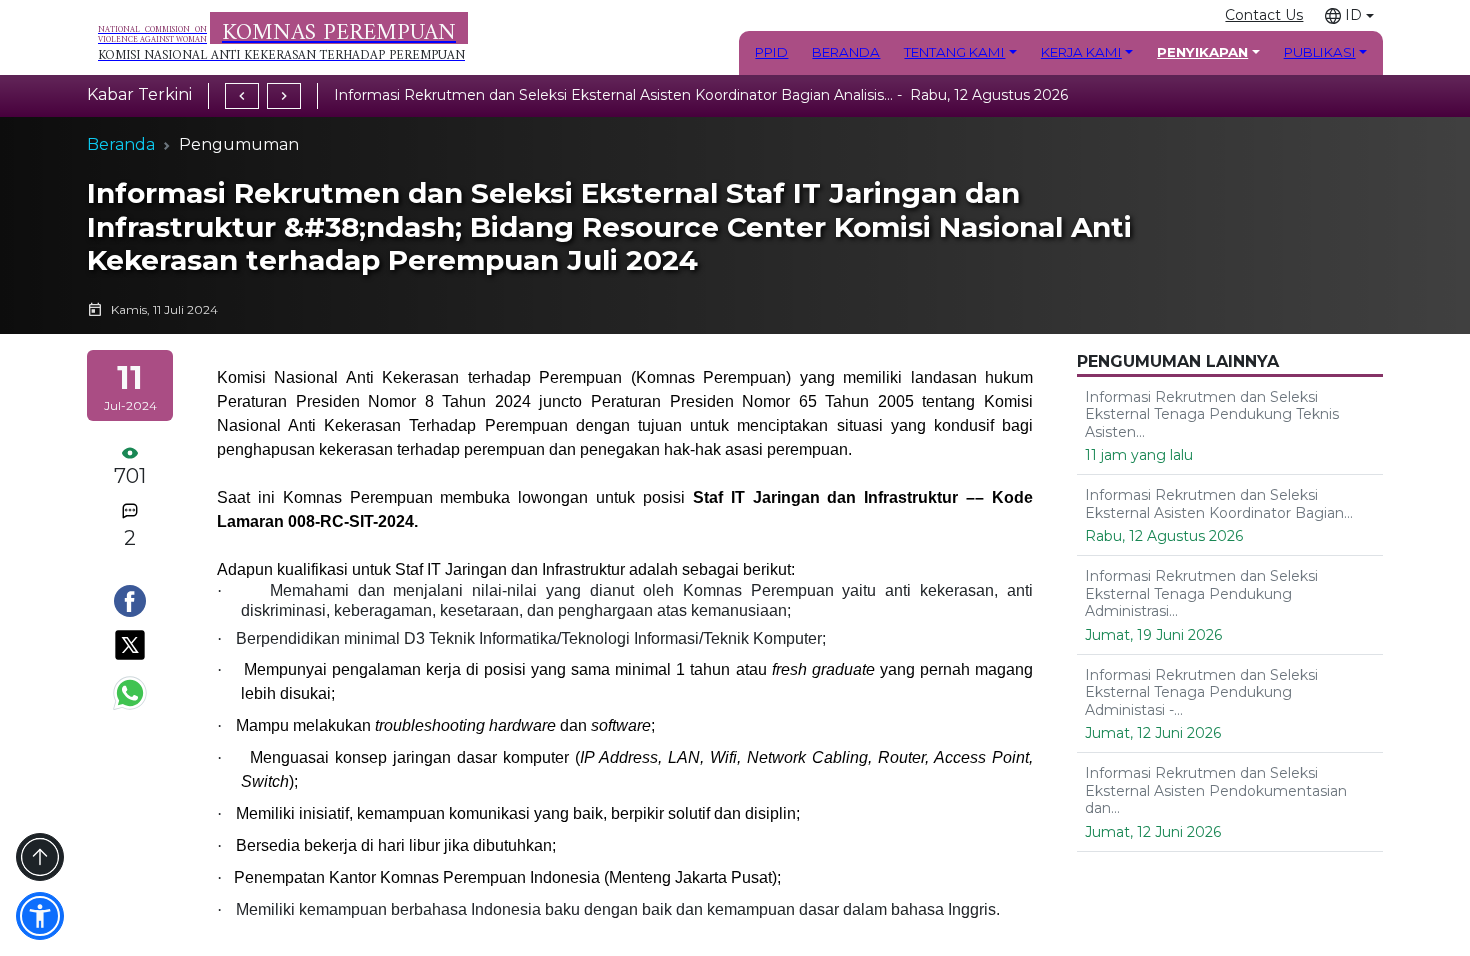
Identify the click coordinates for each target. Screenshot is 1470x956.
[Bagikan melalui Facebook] (130, 601)
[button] (1349, 15)
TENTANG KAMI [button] (954, 52)
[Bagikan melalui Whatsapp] (130, 693)
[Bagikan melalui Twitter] (130, 645)
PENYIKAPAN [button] (1202, 52)
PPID (771, 52)
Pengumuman (239, 144)
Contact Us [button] (1264, 15)
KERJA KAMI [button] (1081, 52)
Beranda (121, 144)
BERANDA (846, 52)
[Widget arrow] (40, 857)
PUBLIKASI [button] (1320, 52)
